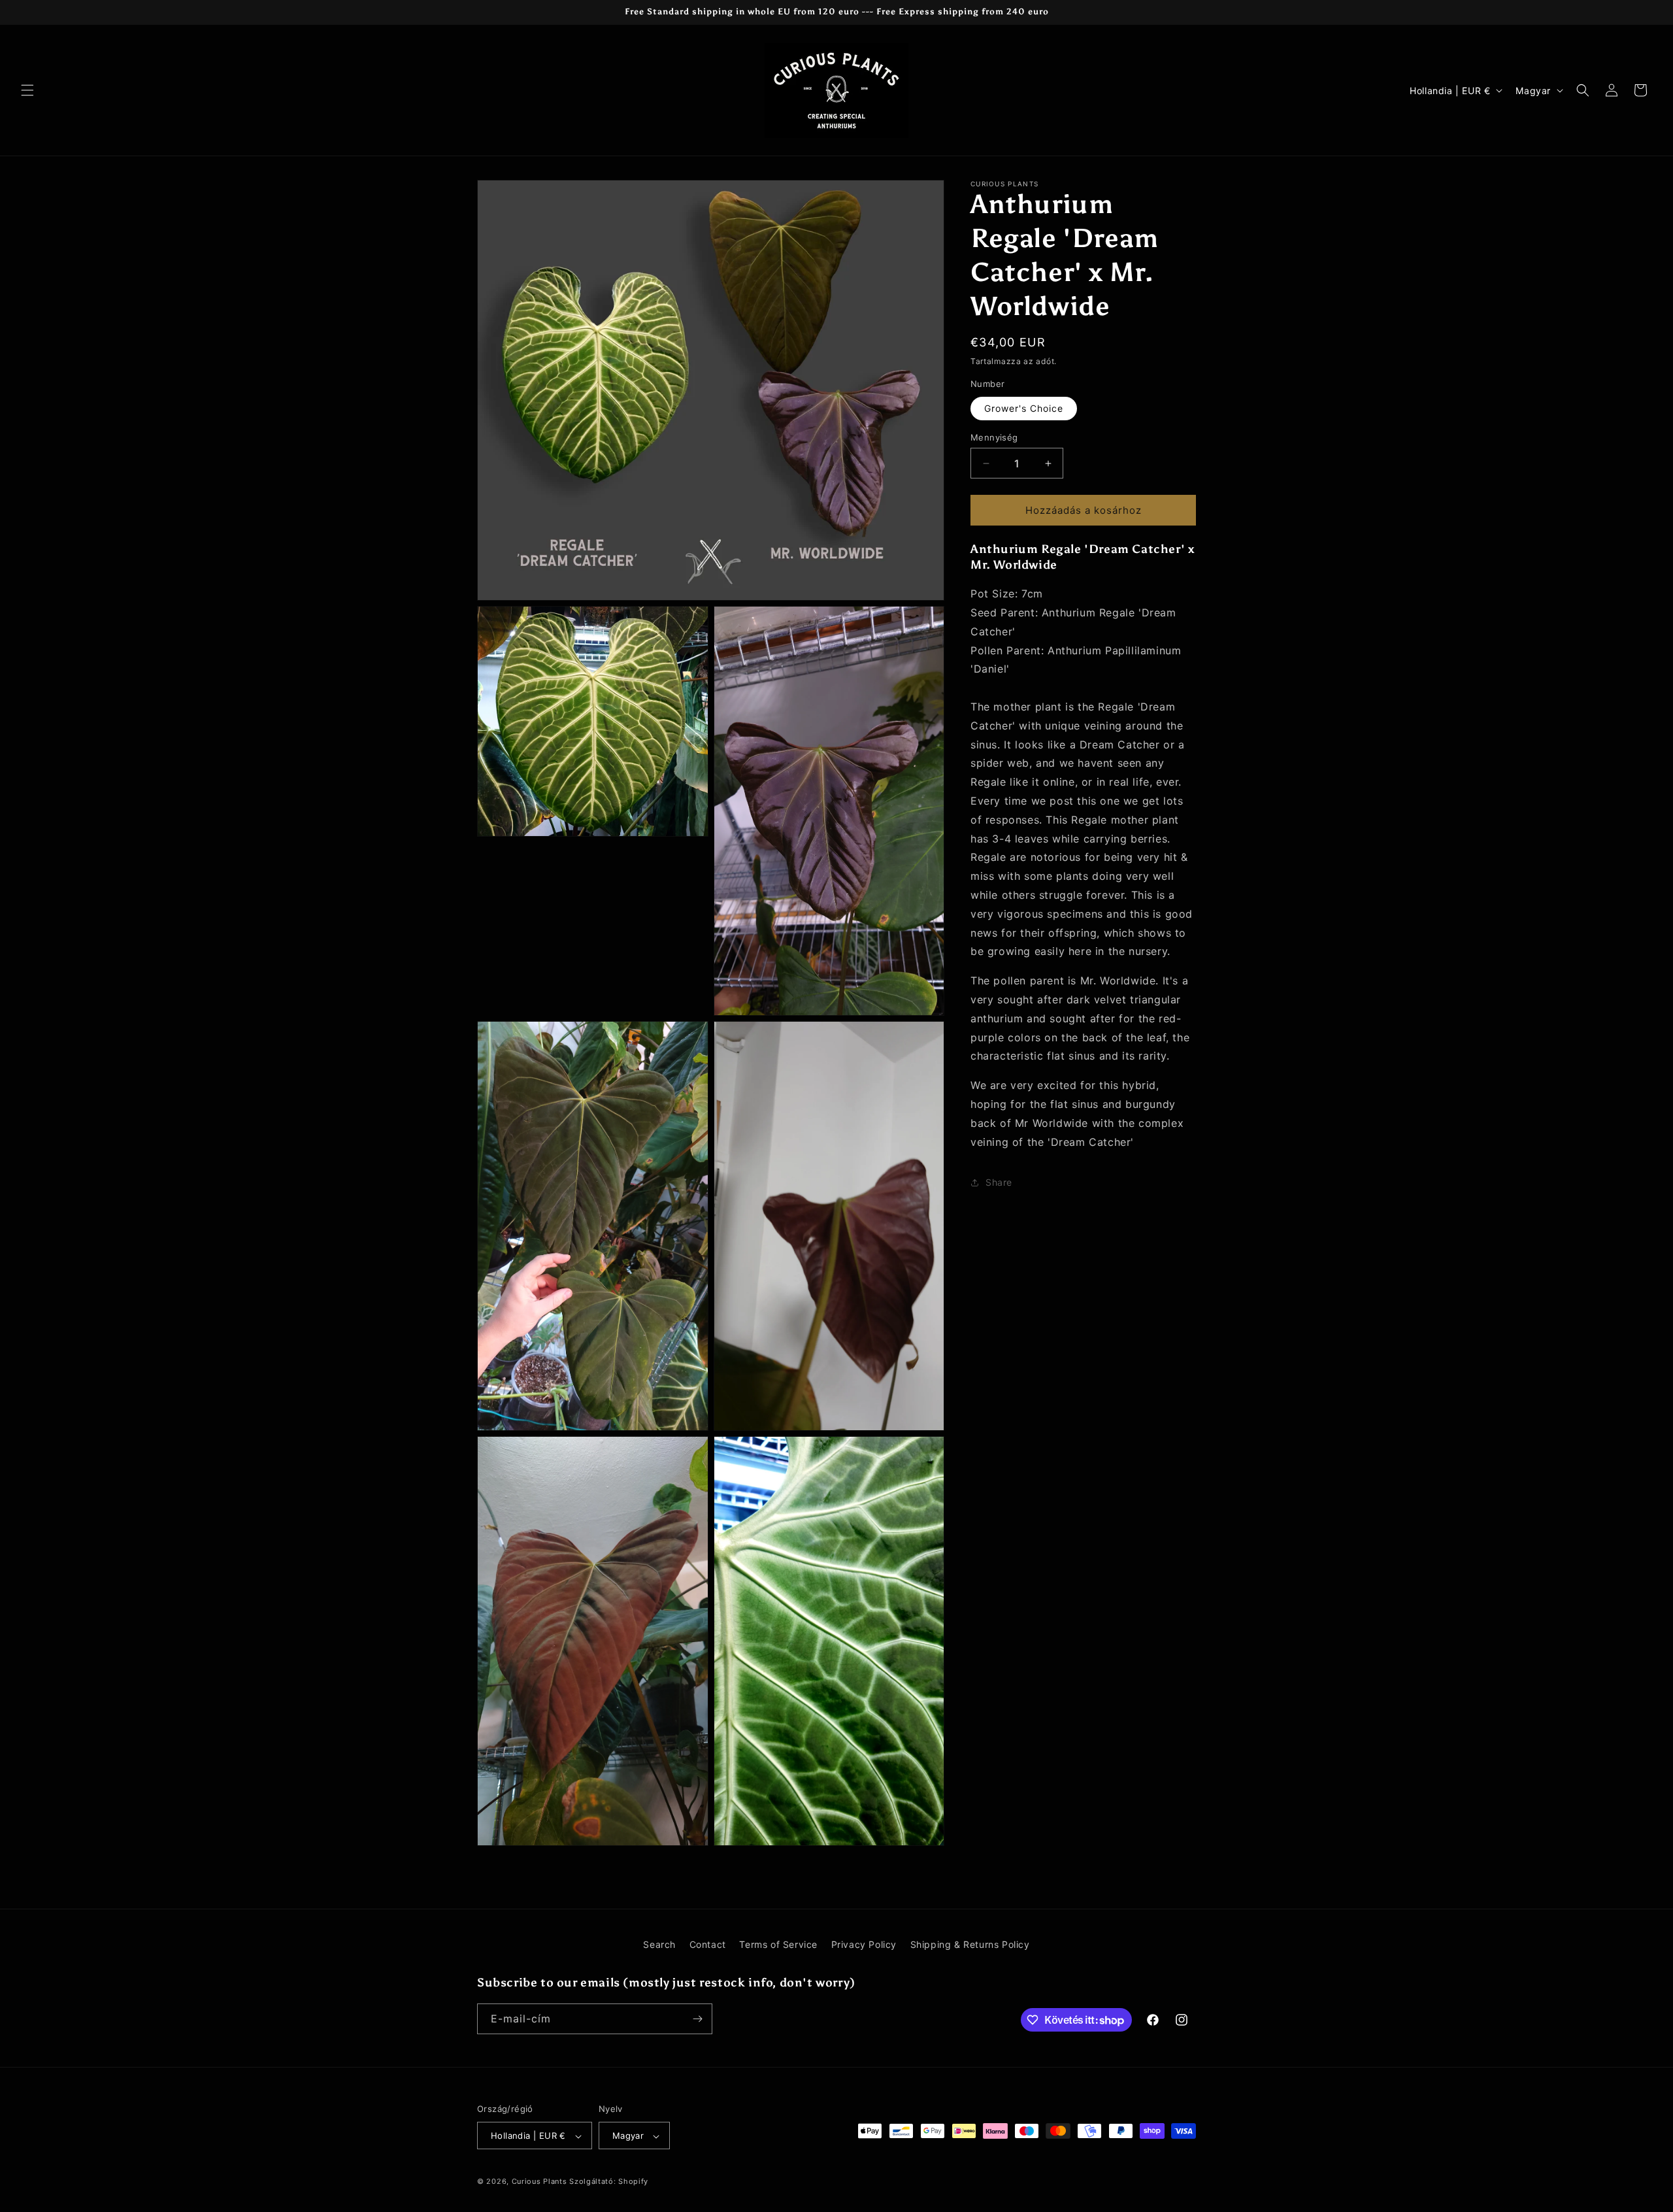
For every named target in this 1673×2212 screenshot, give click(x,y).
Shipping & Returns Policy (970, 1944)
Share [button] (999, 1182)
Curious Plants (539, 2182)
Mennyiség (994, 437)
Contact (708, 1944)
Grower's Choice (1024, 408)
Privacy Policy (864, 1944)
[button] (27, 90)
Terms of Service (778, 1944)
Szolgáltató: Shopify (609, 2182)
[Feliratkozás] (697, 2019)
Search (659, 1944)
